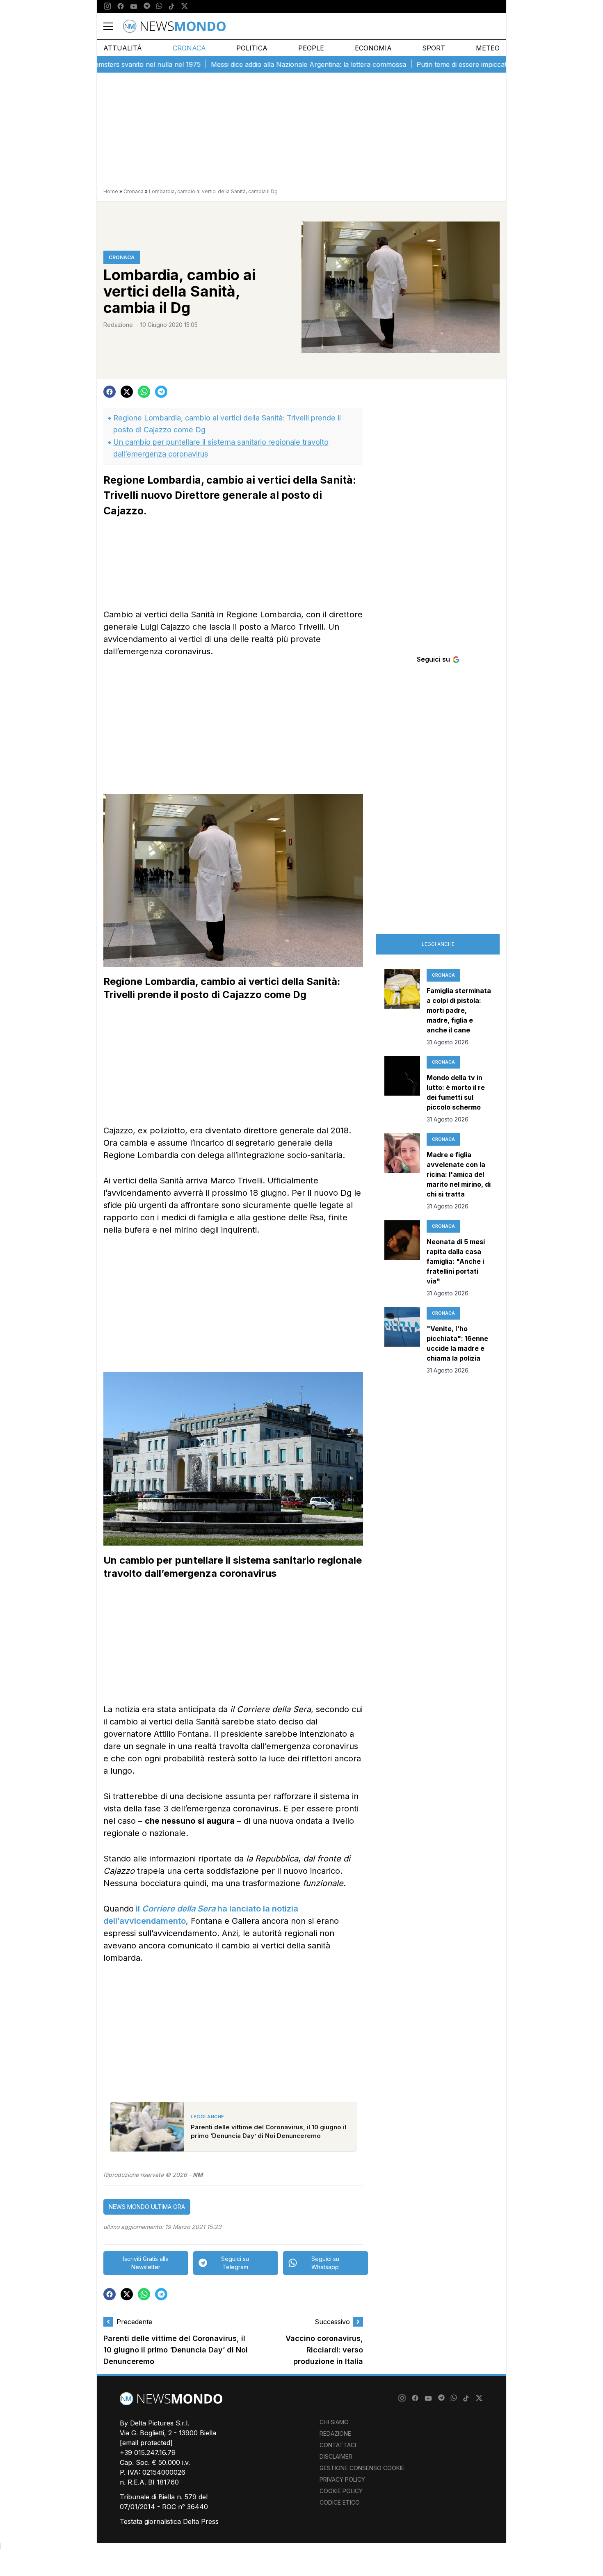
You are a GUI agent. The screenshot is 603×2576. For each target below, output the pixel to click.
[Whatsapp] (159, 7)
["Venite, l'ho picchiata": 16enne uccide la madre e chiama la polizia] (402, 1341)
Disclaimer (336, 2456)
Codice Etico (340, 2502)
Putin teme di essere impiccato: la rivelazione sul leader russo (466, 64)
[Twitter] (185, 7)
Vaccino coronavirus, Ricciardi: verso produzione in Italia (324, 2350)
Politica (252, 48)
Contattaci (338, 2445)
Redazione (118, 325)
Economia (373, 48)
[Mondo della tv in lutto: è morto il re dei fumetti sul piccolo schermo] (402, 1090)
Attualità (123, 48)
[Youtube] (134, 7)
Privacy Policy (342, 2479)
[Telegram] (147, 7)
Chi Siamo (334, 2422)
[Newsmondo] (174, 26)
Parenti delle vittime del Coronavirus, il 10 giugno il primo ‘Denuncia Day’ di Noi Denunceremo (176, 2350)
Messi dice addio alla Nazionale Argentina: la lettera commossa (263, 64)
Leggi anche (438, 944)
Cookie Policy (341, 2491)
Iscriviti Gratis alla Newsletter (146, 2263)
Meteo (488, 48)
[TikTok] (171, 7)
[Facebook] (121, 7)
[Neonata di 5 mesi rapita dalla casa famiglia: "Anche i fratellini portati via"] (402, 1259)
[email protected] (146, 2443)
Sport (434, 48)
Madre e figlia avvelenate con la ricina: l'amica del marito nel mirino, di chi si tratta (459, 1174)
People (311, 48)
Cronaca (189, 48)
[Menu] (113, 26)
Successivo (332, 2322)
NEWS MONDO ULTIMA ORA (147, 2207)
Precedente (134, 2322)
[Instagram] (107, 7)
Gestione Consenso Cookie (362, 2468)
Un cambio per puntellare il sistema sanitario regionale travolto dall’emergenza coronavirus (221, 448)
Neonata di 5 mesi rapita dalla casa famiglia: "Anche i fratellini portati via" (456, 1261)
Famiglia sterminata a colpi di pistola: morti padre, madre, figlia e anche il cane (459, 1010)
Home (111, 191)
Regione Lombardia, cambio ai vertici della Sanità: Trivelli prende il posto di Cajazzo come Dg (227, 424)
